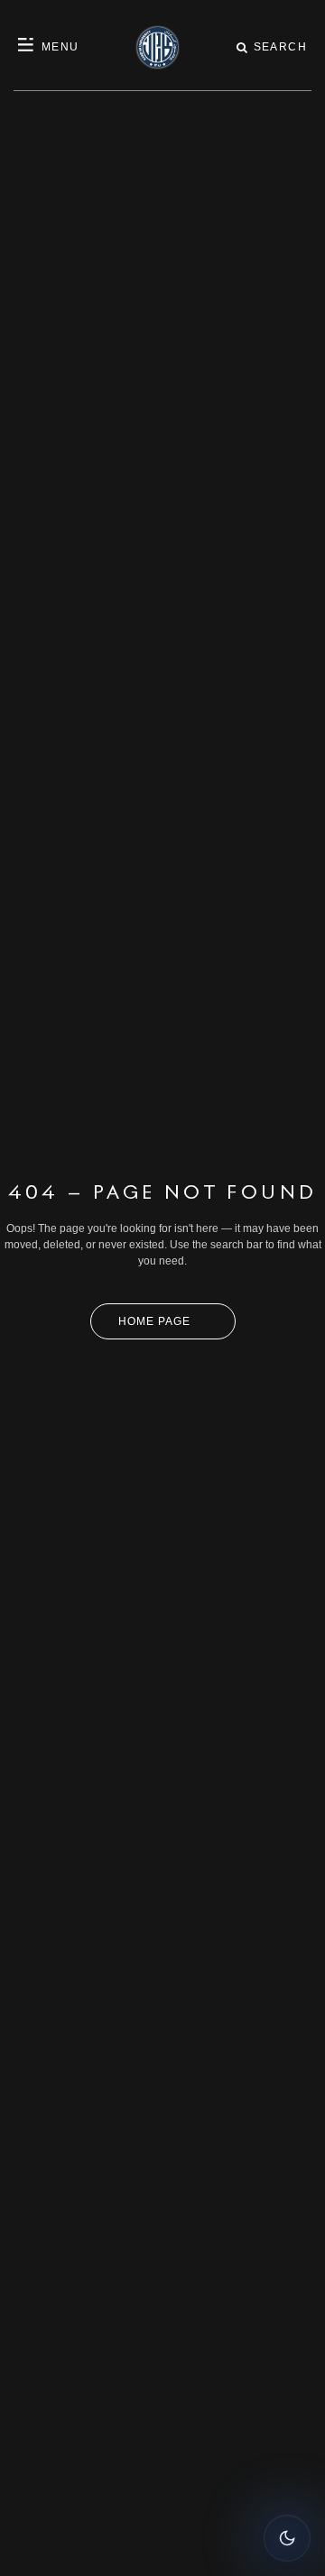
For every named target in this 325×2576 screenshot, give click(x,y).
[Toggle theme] (287, 2538)
